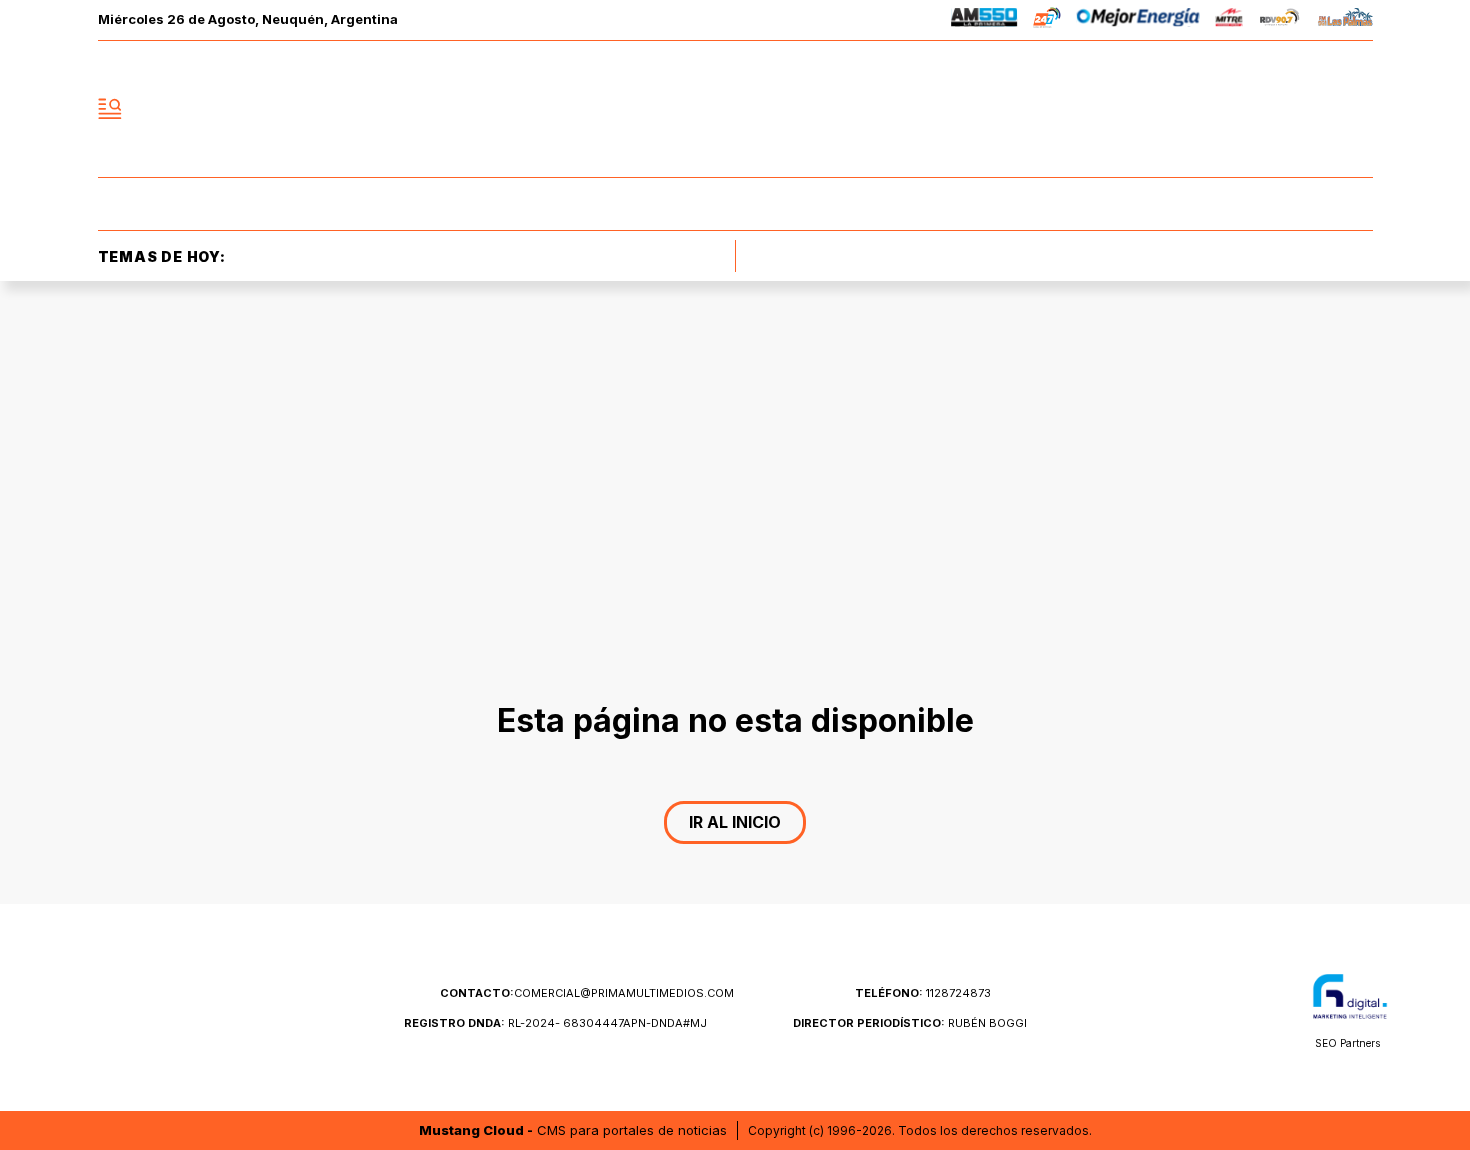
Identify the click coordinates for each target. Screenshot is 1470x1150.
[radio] (984, 20)
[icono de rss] (1357, 109)
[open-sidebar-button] (110, 109)
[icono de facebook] (1225, 109)
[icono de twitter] (1269, 109)
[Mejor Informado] (735, 109)
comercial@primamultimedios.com (587, 993)
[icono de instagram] (1313, 109)
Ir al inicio (735, 822)
